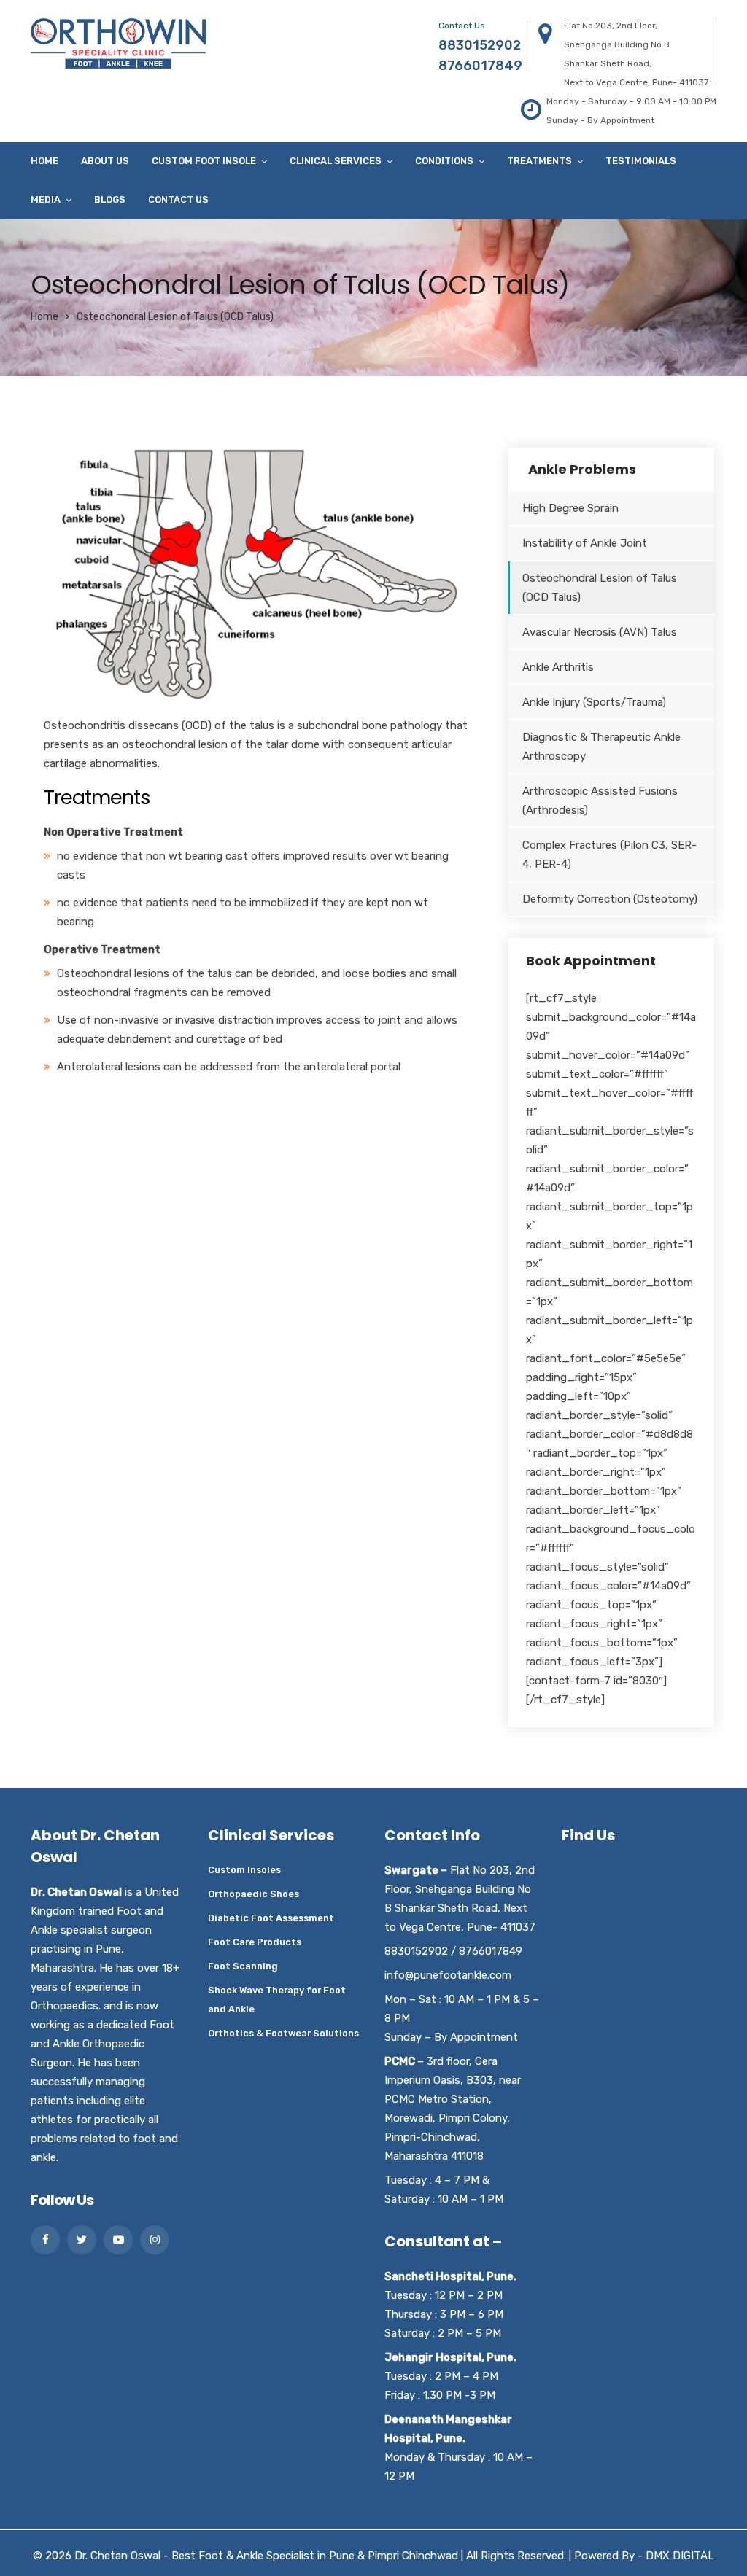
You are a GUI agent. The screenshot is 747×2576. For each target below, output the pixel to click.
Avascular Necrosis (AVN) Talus (600, 632)
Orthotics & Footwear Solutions (283, 2033)
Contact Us (178, 199)
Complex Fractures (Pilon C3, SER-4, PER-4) (609, 855)
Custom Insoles (244, 1870)
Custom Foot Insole (204, 161)
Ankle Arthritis (558, 667)
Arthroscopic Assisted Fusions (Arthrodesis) (600, 801)
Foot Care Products (255, 1942)
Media (46, 199)
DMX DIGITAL (680, 2556)
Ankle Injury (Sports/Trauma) (594, 702)
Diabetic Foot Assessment (271, 1918)
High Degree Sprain (570, 508)
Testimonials (641, 161)
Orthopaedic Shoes (253, 1894)
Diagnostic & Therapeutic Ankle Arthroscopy (601, 747)
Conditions (444, 161)
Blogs (110, 199)
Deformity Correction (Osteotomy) (610, 899)
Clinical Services (336, 161)
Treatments (539, 161)
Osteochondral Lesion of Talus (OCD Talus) (600, 588)
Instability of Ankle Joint (585, 543)
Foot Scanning (243, 1966)
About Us (105, 161)
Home (44, 161)
